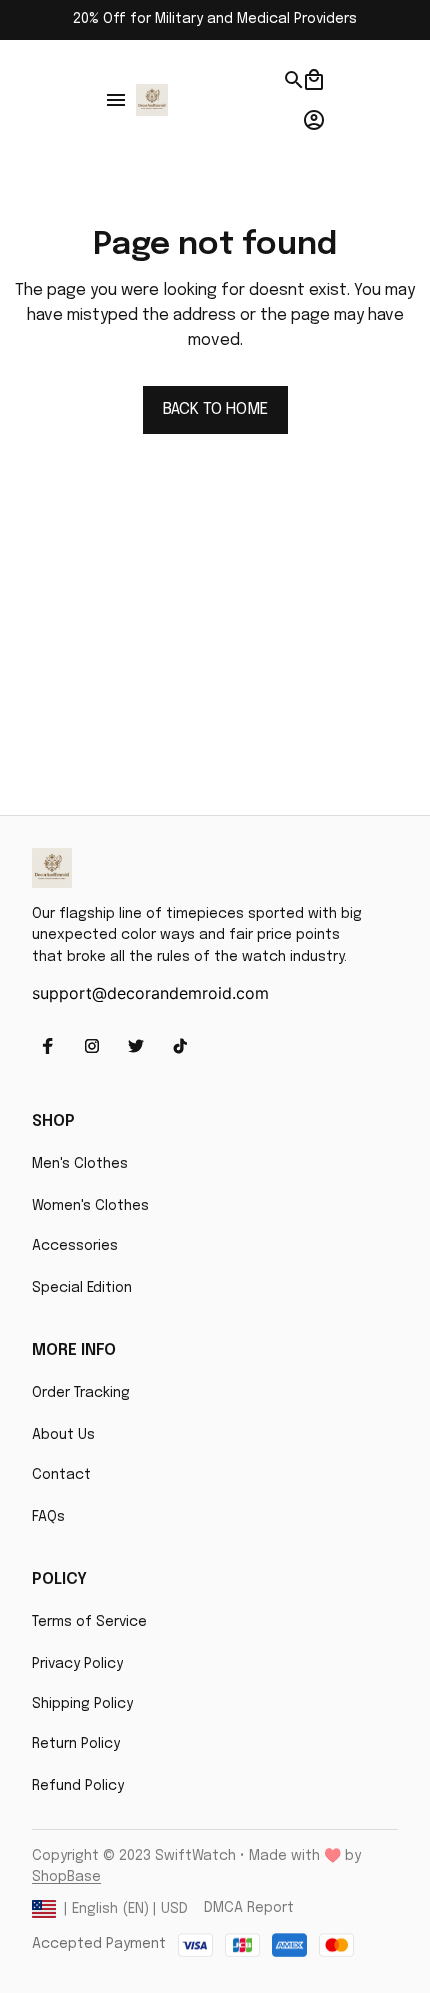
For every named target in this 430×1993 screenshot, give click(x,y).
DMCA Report (249, 1908)
